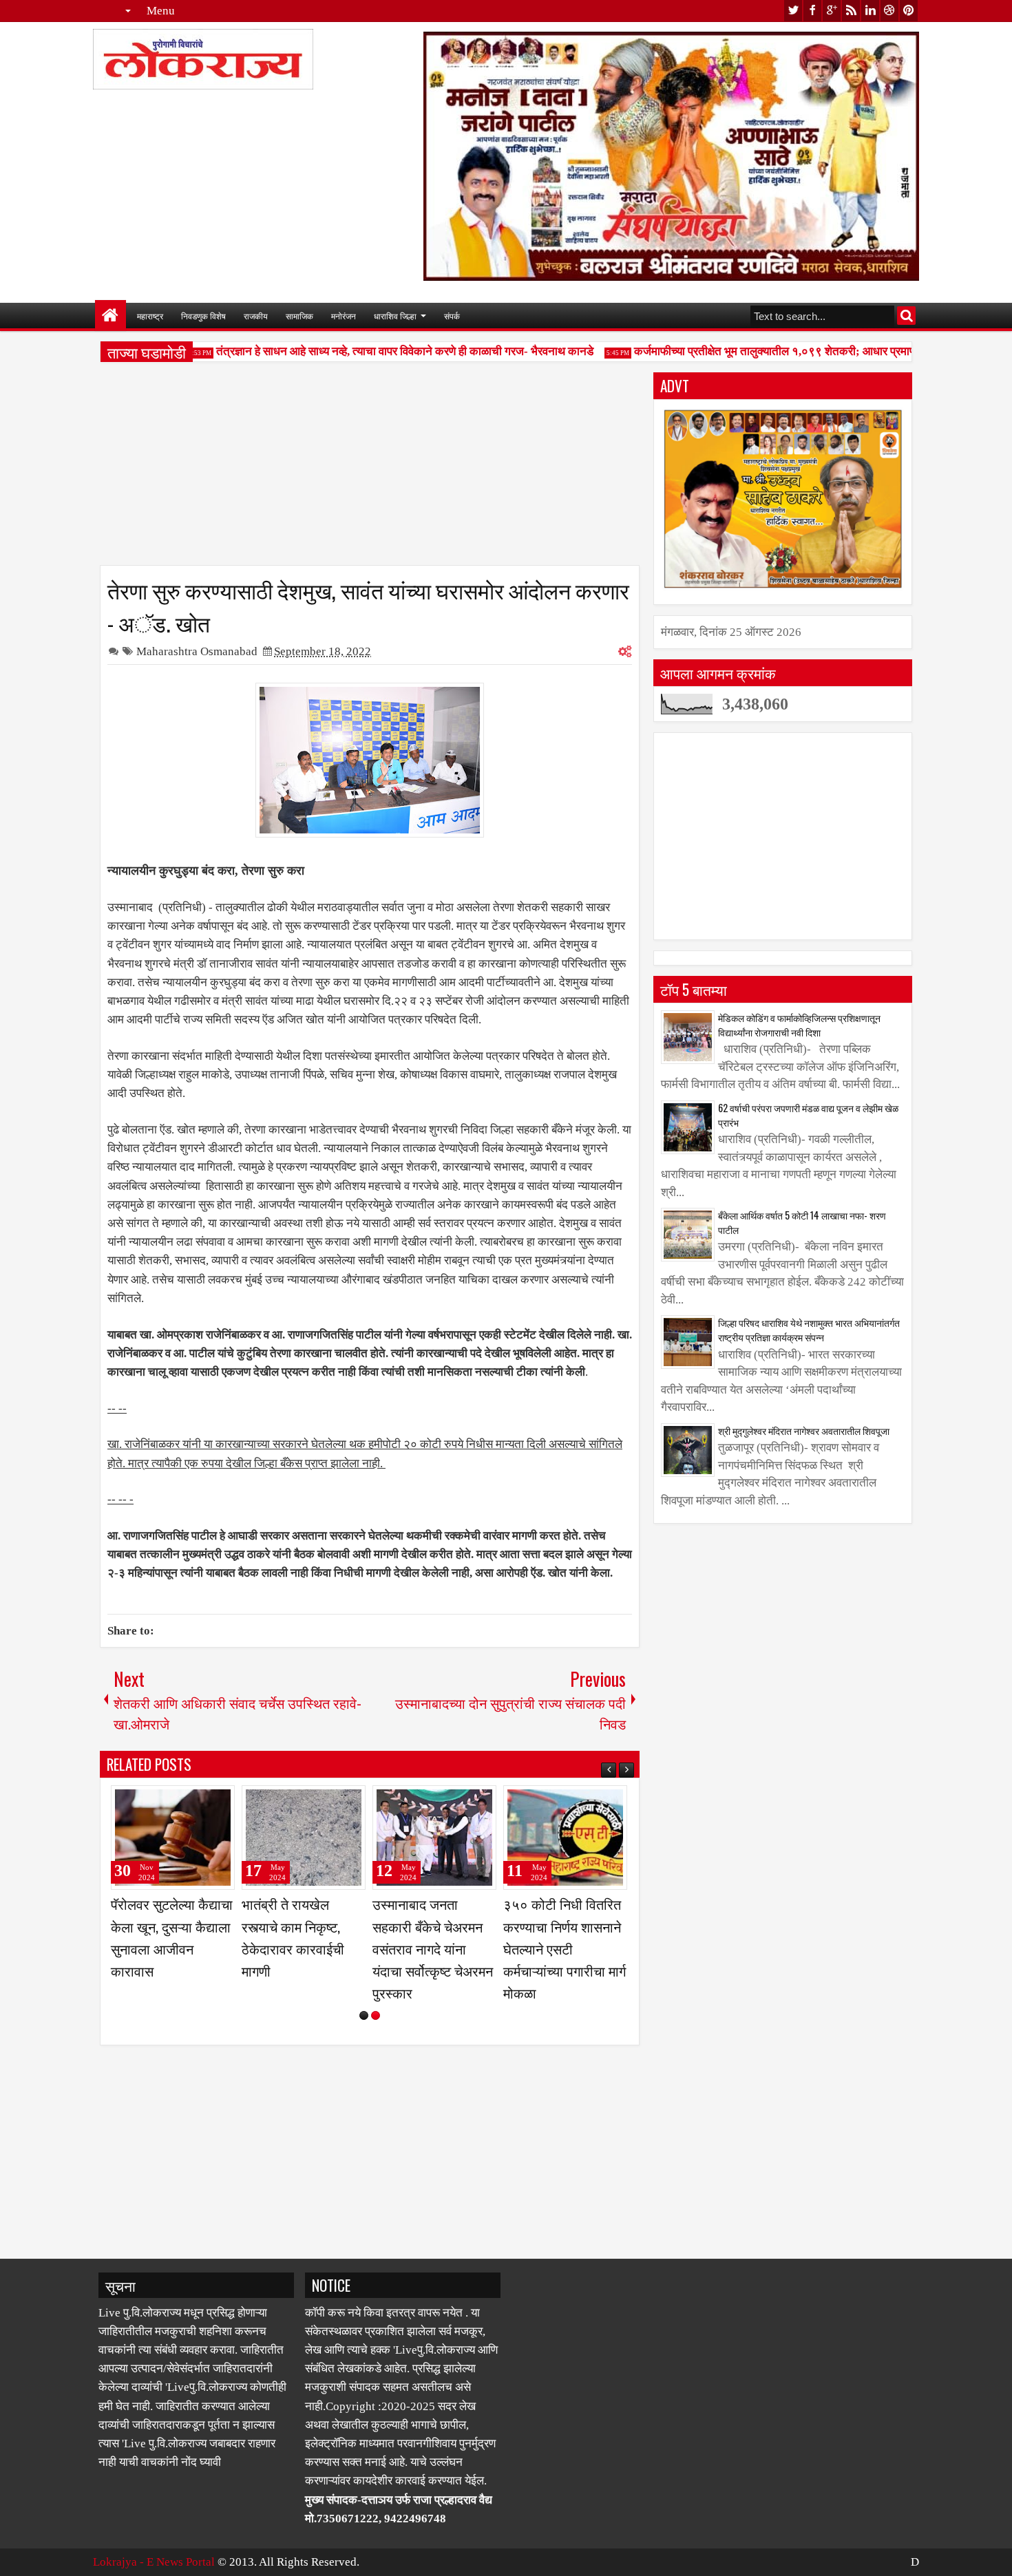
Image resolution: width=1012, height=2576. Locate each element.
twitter (793, 11)
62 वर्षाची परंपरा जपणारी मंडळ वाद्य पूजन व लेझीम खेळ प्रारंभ (808, 1115)
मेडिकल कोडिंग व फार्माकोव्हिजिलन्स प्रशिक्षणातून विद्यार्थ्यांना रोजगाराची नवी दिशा (799, 1025)
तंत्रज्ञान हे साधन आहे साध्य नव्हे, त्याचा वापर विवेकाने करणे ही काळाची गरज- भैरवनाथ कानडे (381, 351)
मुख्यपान (110, 316)
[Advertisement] (370, 469)
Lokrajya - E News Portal (154, 2562)
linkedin (870, 11)
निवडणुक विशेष (203, 316)
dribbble (889, 11)
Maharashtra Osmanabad (197, 651)
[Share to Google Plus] (220, 1802)
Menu (161, 11)
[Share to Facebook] (189, 1802)
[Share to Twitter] (204, 1802)
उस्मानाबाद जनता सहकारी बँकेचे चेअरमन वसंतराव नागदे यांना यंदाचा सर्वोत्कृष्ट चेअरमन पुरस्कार (433, 1948)
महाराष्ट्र (150, 316)
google (832, 11)
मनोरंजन (344, 316)
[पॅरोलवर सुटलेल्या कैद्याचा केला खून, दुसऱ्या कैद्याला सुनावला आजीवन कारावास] (173, 1838)
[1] (364, 2015)
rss (851, 11)
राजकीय (256, 316)
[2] (376, 2015)
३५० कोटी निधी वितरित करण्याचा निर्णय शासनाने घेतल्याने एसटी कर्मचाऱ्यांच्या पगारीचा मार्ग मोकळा (565, 1948)
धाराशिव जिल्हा (395, 316)
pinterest (909, 11)
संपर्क (452, 316)
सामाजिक (299, 316)
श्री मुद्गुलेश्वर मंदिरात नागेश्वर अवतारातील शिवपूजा (804, 1430)
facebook (812, 11)
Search (906, 316)
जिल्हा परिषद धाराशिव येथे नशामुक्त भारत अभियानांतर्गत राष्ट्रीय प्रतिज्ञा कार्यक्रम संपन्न (809, 1330)
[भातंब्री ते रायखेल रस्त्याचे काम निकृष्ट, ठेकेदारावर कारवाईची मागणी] (304, 1838)
